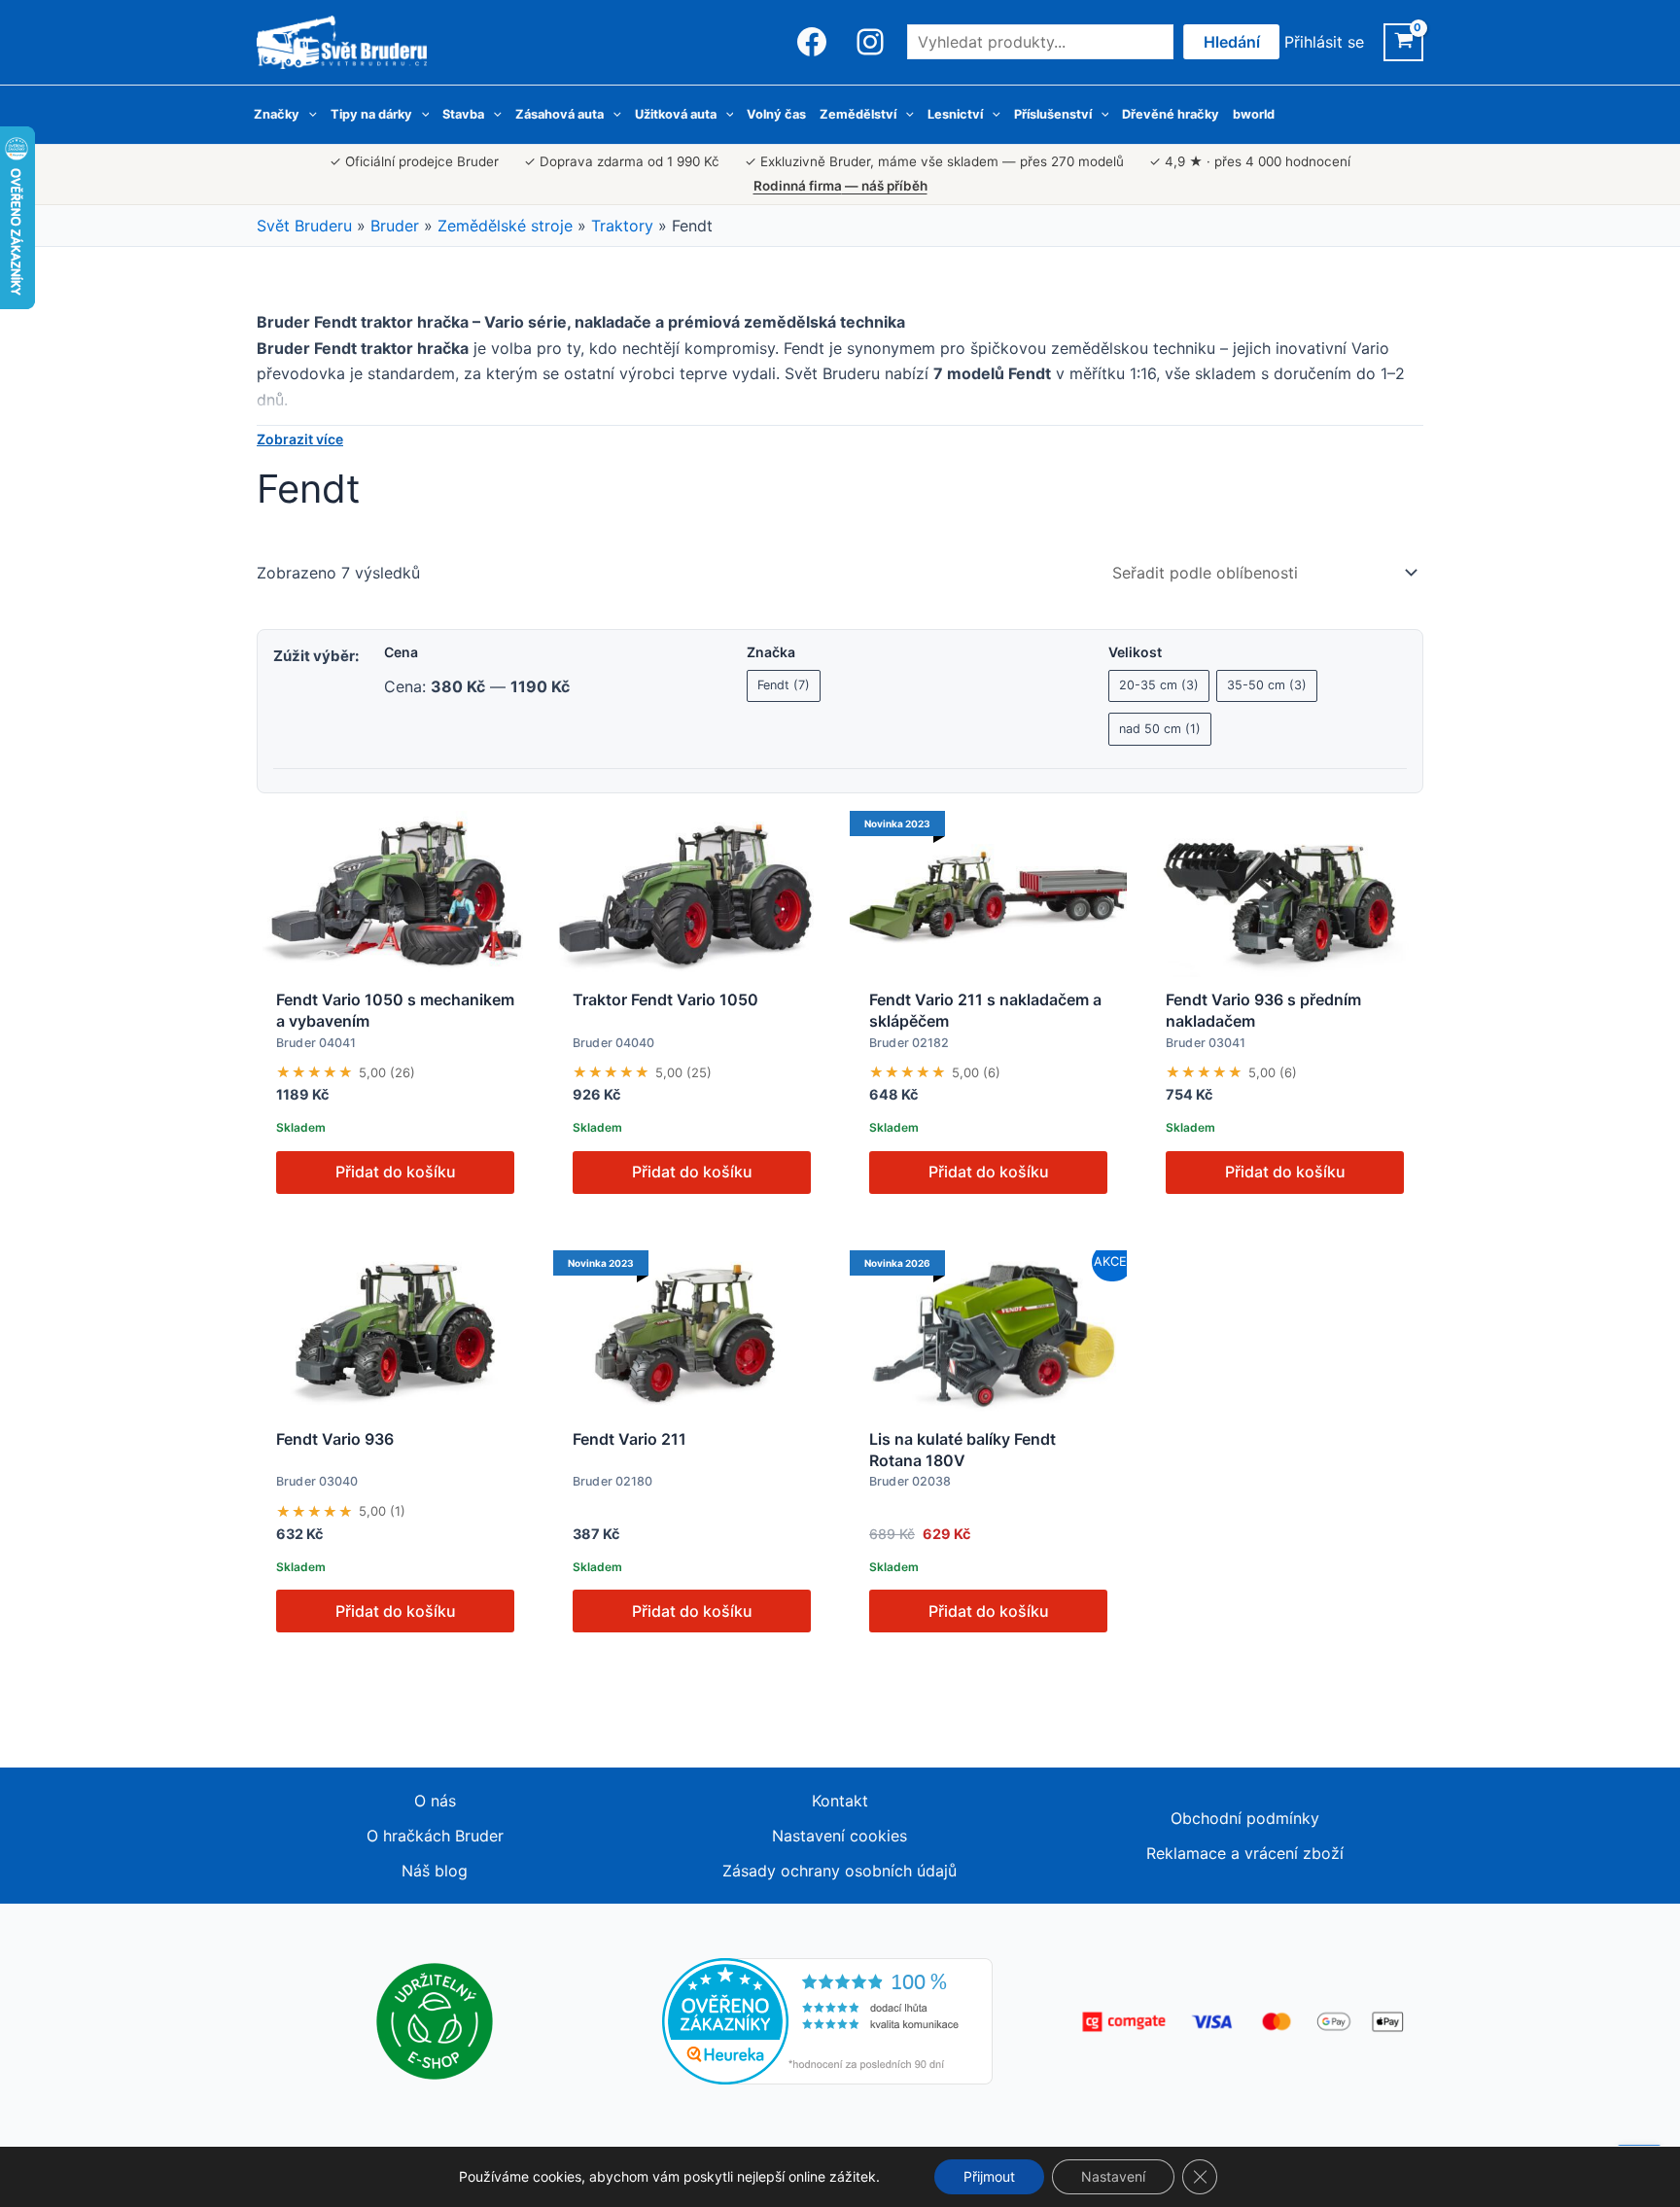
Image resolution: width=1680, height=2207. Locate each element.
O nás (435, 1801)
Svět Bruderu (304, 226)
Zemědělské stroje (505, 226)
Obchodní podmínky (1245, 1818)
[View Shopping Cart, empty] (1403, 42)
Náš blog (435, 1871)
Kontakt (840, 1801)
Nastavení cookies (840, 1836)
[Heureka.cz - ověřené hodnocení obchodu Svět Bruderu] (827, 2020)
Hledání (1232, 42)
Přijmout (989, 2176)
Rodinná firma (840, 186)
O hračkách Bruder (435, 1836)
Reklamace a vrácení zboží (1245, 1853)
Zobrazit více (300, 439)
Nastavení (1113, 2176)
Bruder (395, 226)
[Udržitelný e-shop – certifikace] (435, 2020)
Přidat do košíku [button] (396, 1172)
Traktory (622, 226)
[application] (308, 115)
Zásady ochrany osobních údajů (840, 1871)
